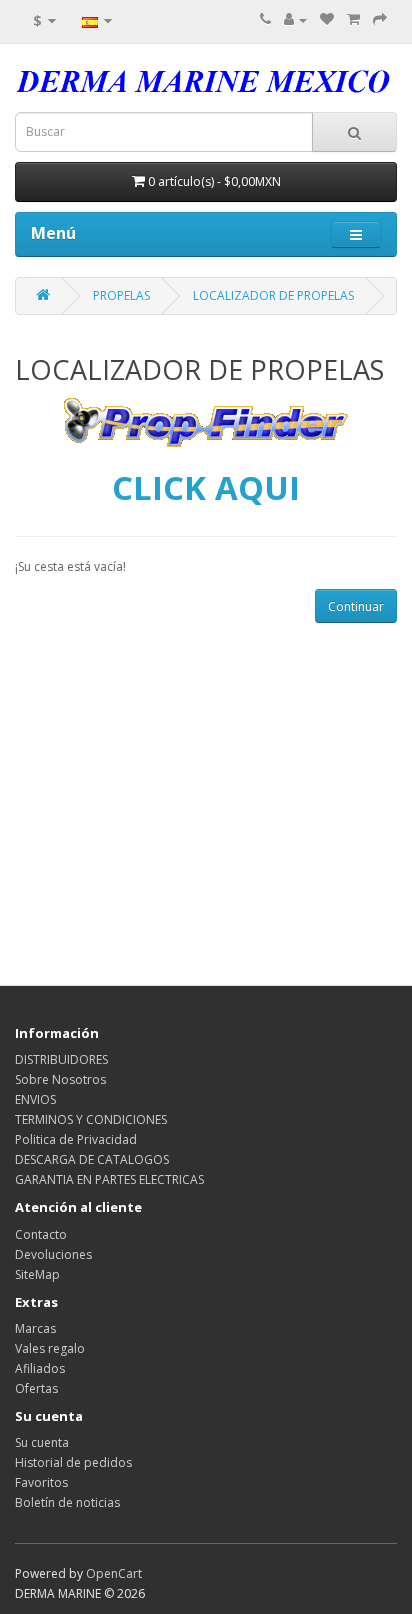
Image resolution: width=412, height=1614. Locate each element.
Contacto (41, 1234)
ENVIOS (35, 1099)
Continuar (356, 606)
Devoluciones (53, 1254)
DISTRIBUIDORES (61, 1059)
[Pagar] (380, 19)
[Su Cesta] (353, 19)
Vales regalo (50, 1348)
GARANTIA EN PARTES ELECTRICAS (109, 1179)
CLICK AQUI (206, 487)
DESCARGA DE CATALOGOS (92, 1159)
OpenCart (114, 1573)
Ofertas (36, 1388)
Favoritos (41, 1482)
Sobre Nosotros (60, 1079)
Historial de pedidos (73, 1462)
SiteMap (37, 1274)
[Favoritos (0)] (327, 19)
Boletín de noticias (67, 1502)
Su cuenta (42, 1442)
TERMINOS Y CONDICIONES (91, 1119)
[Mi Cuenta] (295, 19)
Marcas (35, 1328)
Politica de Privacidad (76, 1139)
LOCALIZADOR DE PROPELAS (273, 295)
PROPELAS (121, 295)
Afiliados (40, 1368)
